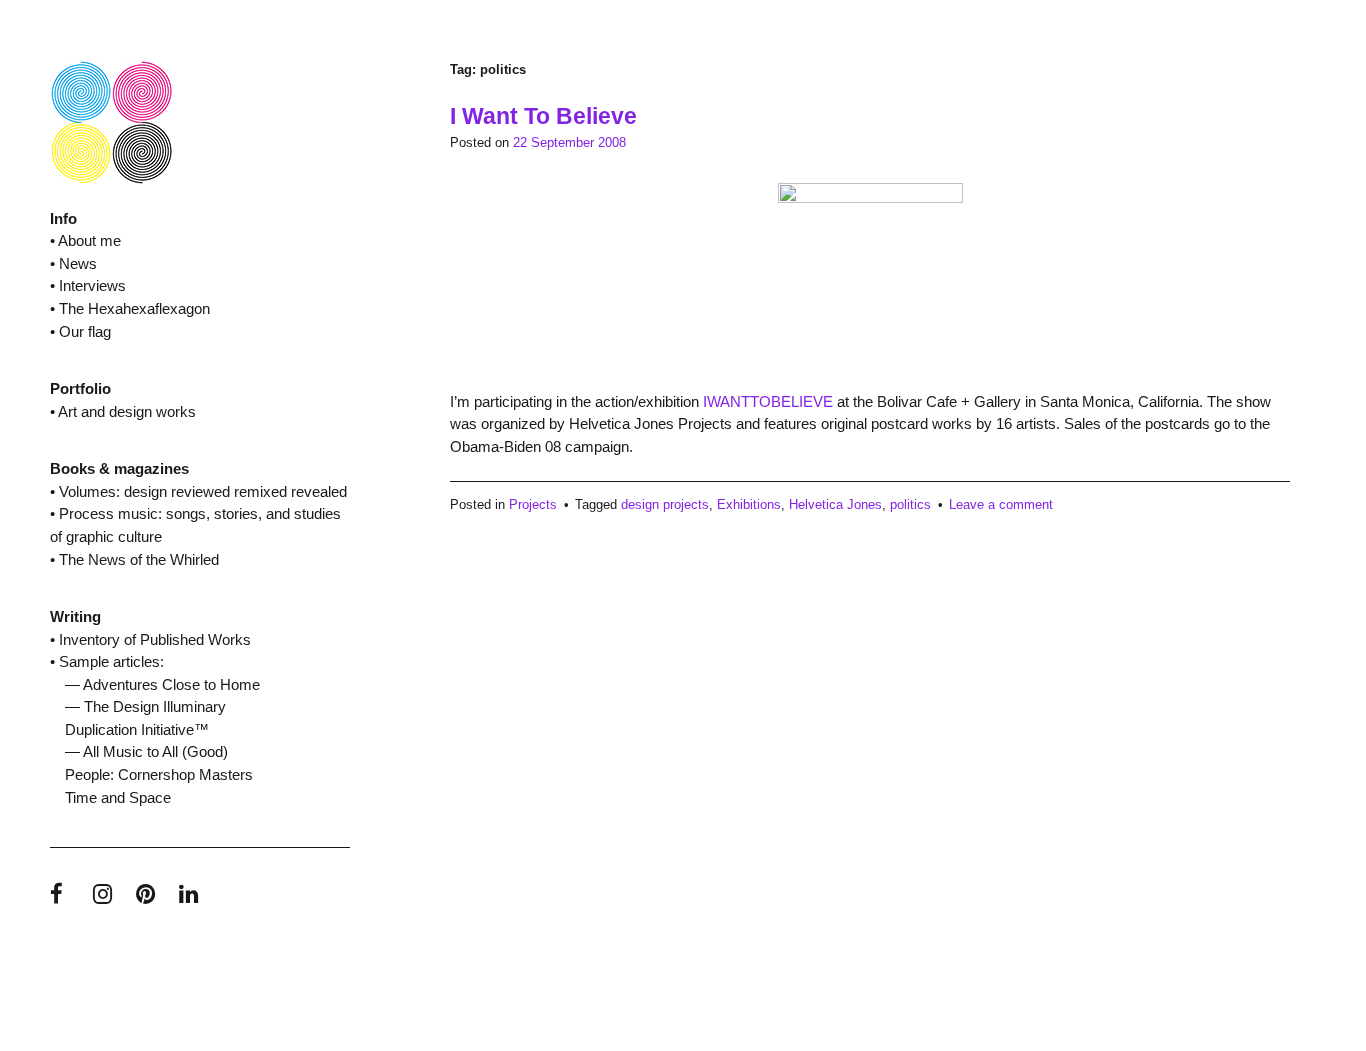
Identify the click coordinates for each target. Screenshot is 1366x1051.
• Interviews (88, 285)
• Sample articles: (107, 661)
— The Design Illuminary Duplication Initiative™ (145, 718)
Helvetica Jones (835, 504)
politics (910, 504)
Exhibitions (749, 504)
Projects (533, 504)
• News (73, 263)
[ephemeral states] (111, 180)
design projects (665, 504)
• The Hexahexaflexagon (130, 308)
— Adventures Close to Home (162, 684)
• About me (85, 240)
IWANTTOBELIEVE (768, 401)
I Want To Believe (543, 116)
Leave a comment (1001, 504)
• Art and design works (123, 411)
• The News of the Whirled (134, 559)
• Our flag (80, 331)
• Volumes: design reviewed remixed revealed (198, 491)
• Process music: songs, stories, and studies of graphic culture (195, 525)
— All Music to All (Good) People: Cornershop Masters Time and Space (159, 774)
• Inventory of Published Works (150, 639)
